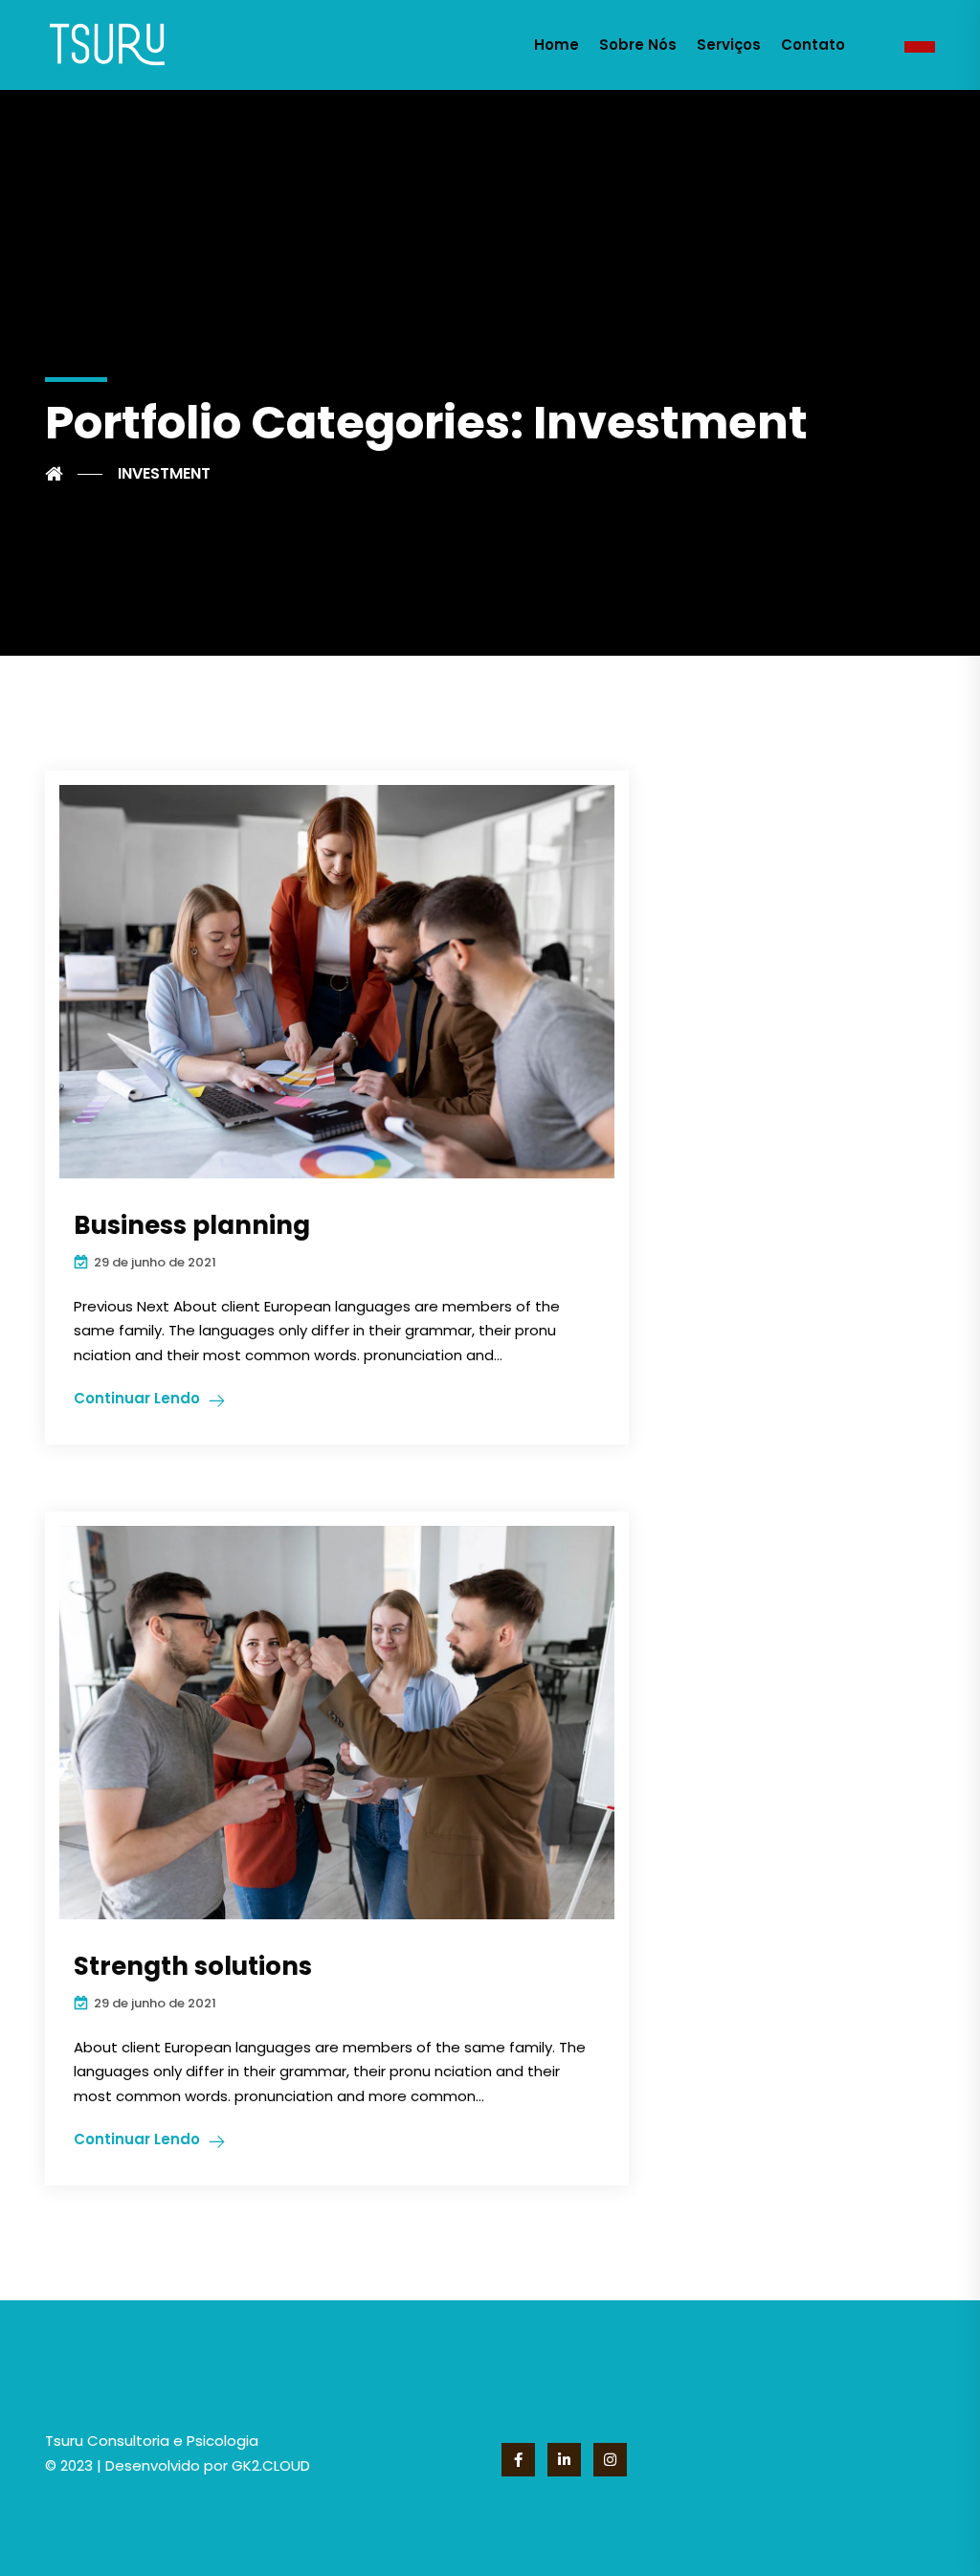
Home (557, 45)
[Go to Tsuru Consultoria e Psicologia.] (74, 474)
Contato (813, 45)
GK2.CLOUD (269, 2465)
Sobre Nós (638, 45)
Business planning (192, 1225)
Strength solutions (193, 1966)
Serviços (729, 45)
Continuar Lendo (137, 1398)
